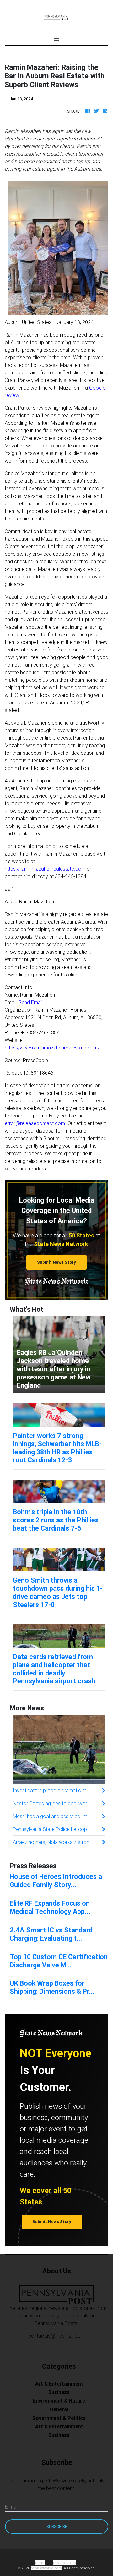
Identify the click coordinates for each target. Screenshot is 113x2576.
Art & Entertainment (59, 2384)
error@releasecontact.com (35, 1123)
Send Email (31, 1002)
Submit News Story (56, 1262)
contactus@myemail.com (56, 2336)
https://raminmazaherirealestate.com (45, 869)
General (59, 2409)
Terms (40, 2563)
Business (59, 2392)
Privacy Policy (65, 2563)
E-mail (12, 2507)
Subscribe (57, 2526)
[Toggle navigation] (56, 39)
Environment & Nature (59, 2401)
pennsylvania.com (46, 2568)
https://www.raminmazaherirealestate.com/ (52, 1048)
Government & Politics (59, 2418)
